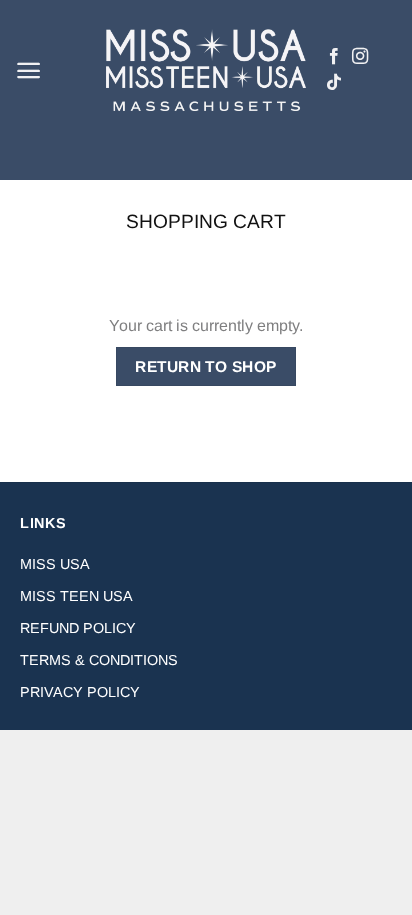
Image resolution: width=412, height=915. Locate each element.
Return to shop (206, 366)
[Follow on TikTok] (334, 83)
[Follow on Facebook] (334, 57)
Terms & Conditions (99, 660)
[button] (28, 70)
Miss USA (55, 564)
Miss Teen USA (76, 596)
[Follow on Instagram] (360, 57)
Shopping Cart (206, 221)
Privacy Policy (80, 692)
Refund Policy (78, 628)
